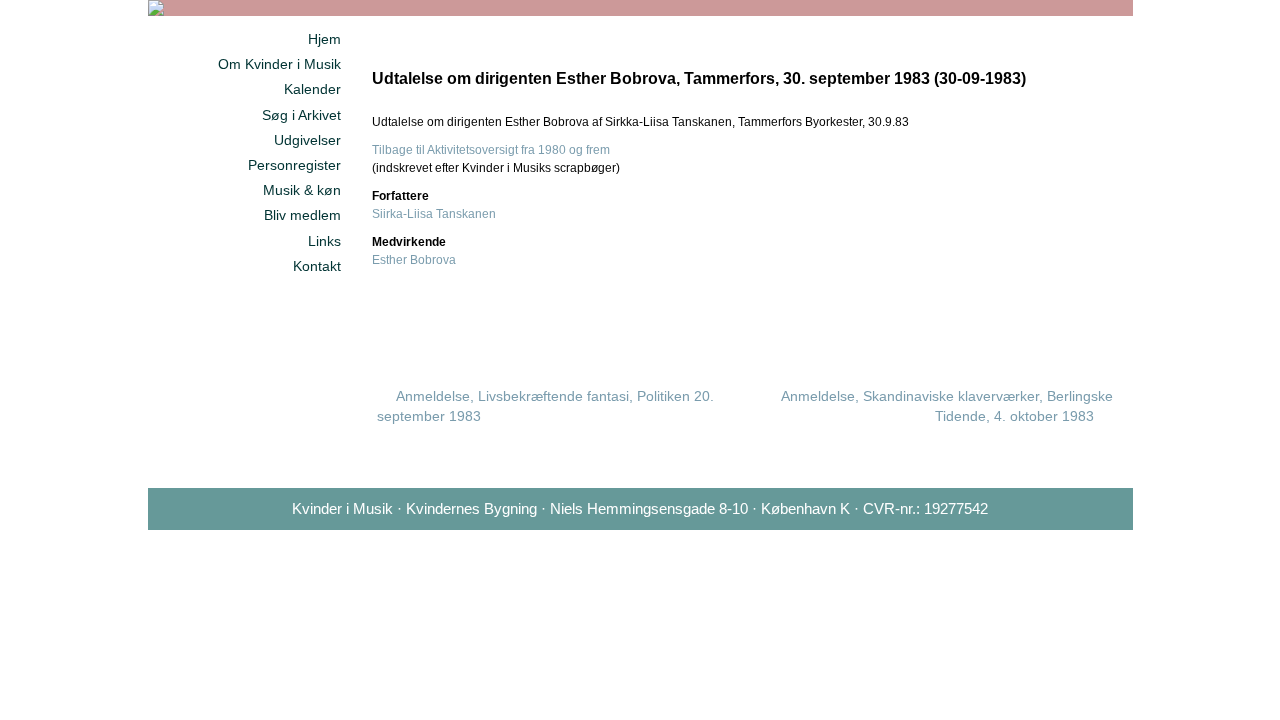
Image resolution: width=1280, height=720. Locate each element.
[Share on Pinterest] (1040, 318)
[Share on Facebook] (976, 318)
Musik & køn (302, 190)
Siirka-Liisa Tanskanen (434, 214)
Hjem (324, 39)
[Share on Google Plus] (1008, 318)
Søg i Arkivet (301, 115)
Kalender (312, 89)
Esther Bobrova (414, 260)
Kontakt (317, 266)
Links (324, 241)
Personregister (294, 165)
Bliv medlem (302, 215)
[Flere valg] (1104, 318)
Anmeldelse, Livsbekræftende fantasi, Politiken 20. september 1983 (545, 406)
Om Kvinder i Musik (279, 64)
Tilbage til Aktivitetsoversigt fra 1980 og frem (491, 150)
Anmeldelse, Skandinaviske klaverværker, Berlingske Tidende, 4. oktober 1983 (947, 406)
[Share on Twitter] (944, 318)
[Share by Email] (1072, 318)
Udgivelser (307, 140)
